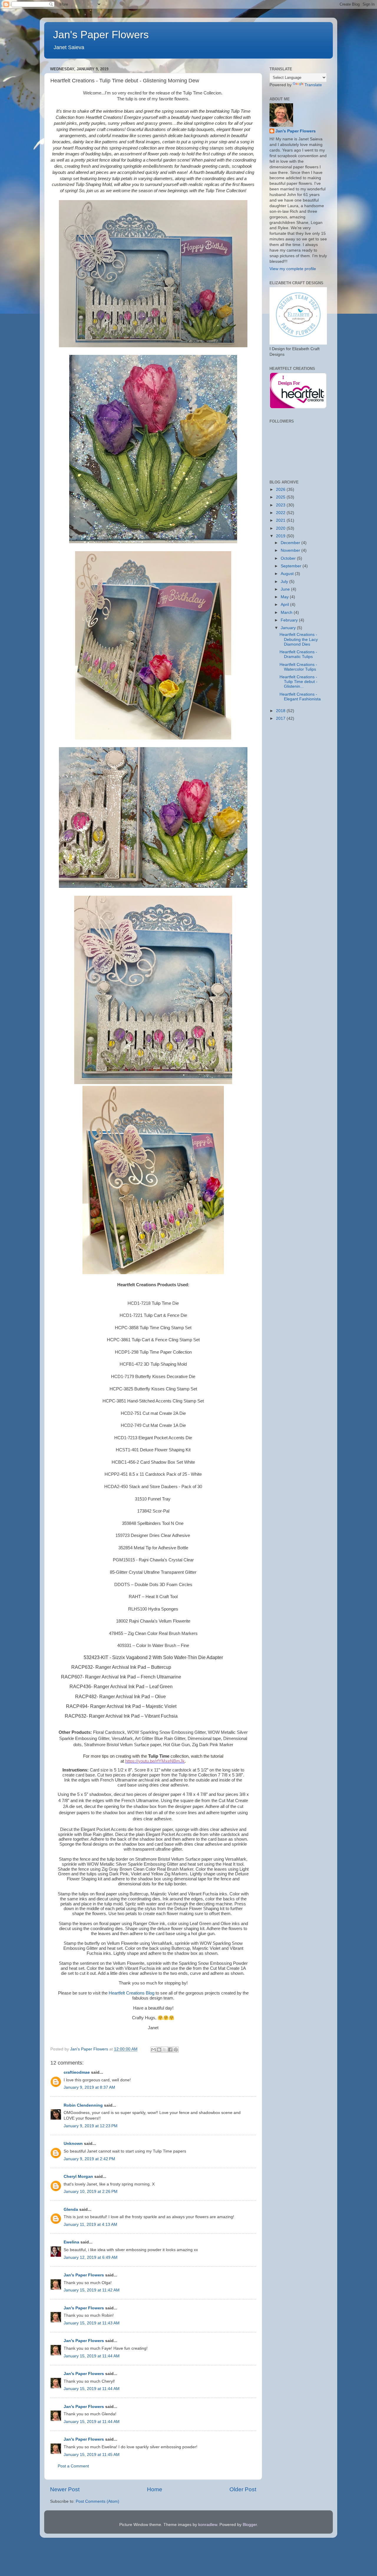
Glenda (71, 2209)
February (290, 620)
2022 (281, 513)
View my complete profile (293, 269)
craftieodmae (77, 2072)
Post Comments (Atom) (97, 2501)
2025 (281, 497)
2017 (281, 718)
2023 (281, 505)
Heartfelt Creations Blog (132, 1993)
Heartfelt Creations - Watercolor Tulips (298, 667)
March (287, 613)
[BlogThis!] (159, 2050)
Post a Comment (73, 2466)
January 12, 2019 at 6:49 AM (91, 2257)
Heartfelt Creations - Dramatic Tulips (298, 654)
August (288, 574)
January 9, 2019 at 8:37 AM (89, 2087)
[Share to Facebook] (170, 2050)
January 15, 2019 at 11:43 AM (92, 2323)
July (285, 582)
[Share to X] (165, 2050)
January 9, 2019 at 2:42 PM (89, 2159)
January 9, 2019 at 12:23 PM (91, 2126)
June (286, 589)
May (285, 597)
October (289, 558)
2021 (281, 520)
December (291, 543)
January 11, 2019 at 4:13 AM (90, 2224)
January (289, 628)
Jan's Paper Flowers (101, 35)
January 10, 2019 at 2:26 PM (91, 2192)
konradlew (208, 2525)
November (291, 550)
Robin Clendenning (83, 2105)
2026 (281, 490)
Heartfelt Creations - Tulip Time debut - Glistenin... (299, 682)
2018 (281, 711)
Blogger (250, 2525)
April (285, 605)
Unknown (73, 2144)
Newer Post (65, 2489)
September (292, 566)
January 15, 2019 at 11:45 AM (92, 2455)
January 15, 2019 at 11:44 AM (92, 2356)
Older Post (243, 2489)
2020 (281, 528)
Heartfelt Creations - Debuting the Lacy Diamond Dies (299, 639)
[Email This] (153, 2050)
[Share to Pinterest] (176, 2050)
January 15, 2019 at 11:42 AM (92, 2290)
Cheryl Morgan (78, 2177)
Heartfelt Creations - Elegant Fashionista (300, 697)
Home (155, 2489)
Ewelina (71, 2242)
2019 (281, 536)
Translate (313, 85)
